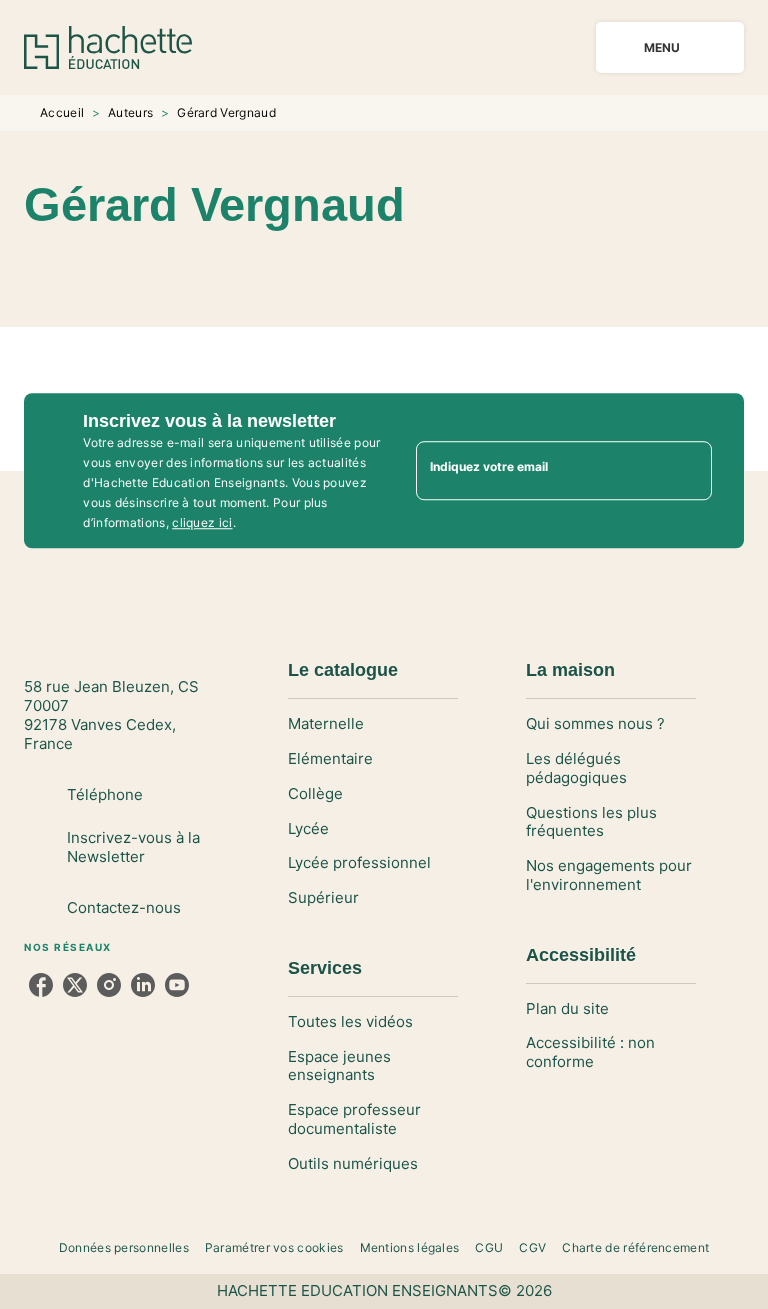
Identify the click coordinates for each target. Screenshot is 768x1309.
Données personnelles (124, 1247)
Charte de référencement (635, 1247)
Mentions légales (410, 1247)
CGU (489, 1247)
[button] (412, 269)
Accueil (62, 112)
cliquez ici (202, 522)
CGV (532, 1247)
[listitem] (41, 985)
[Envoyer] (688, 471)
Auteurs (130, 112)
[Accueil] (108, 47)
